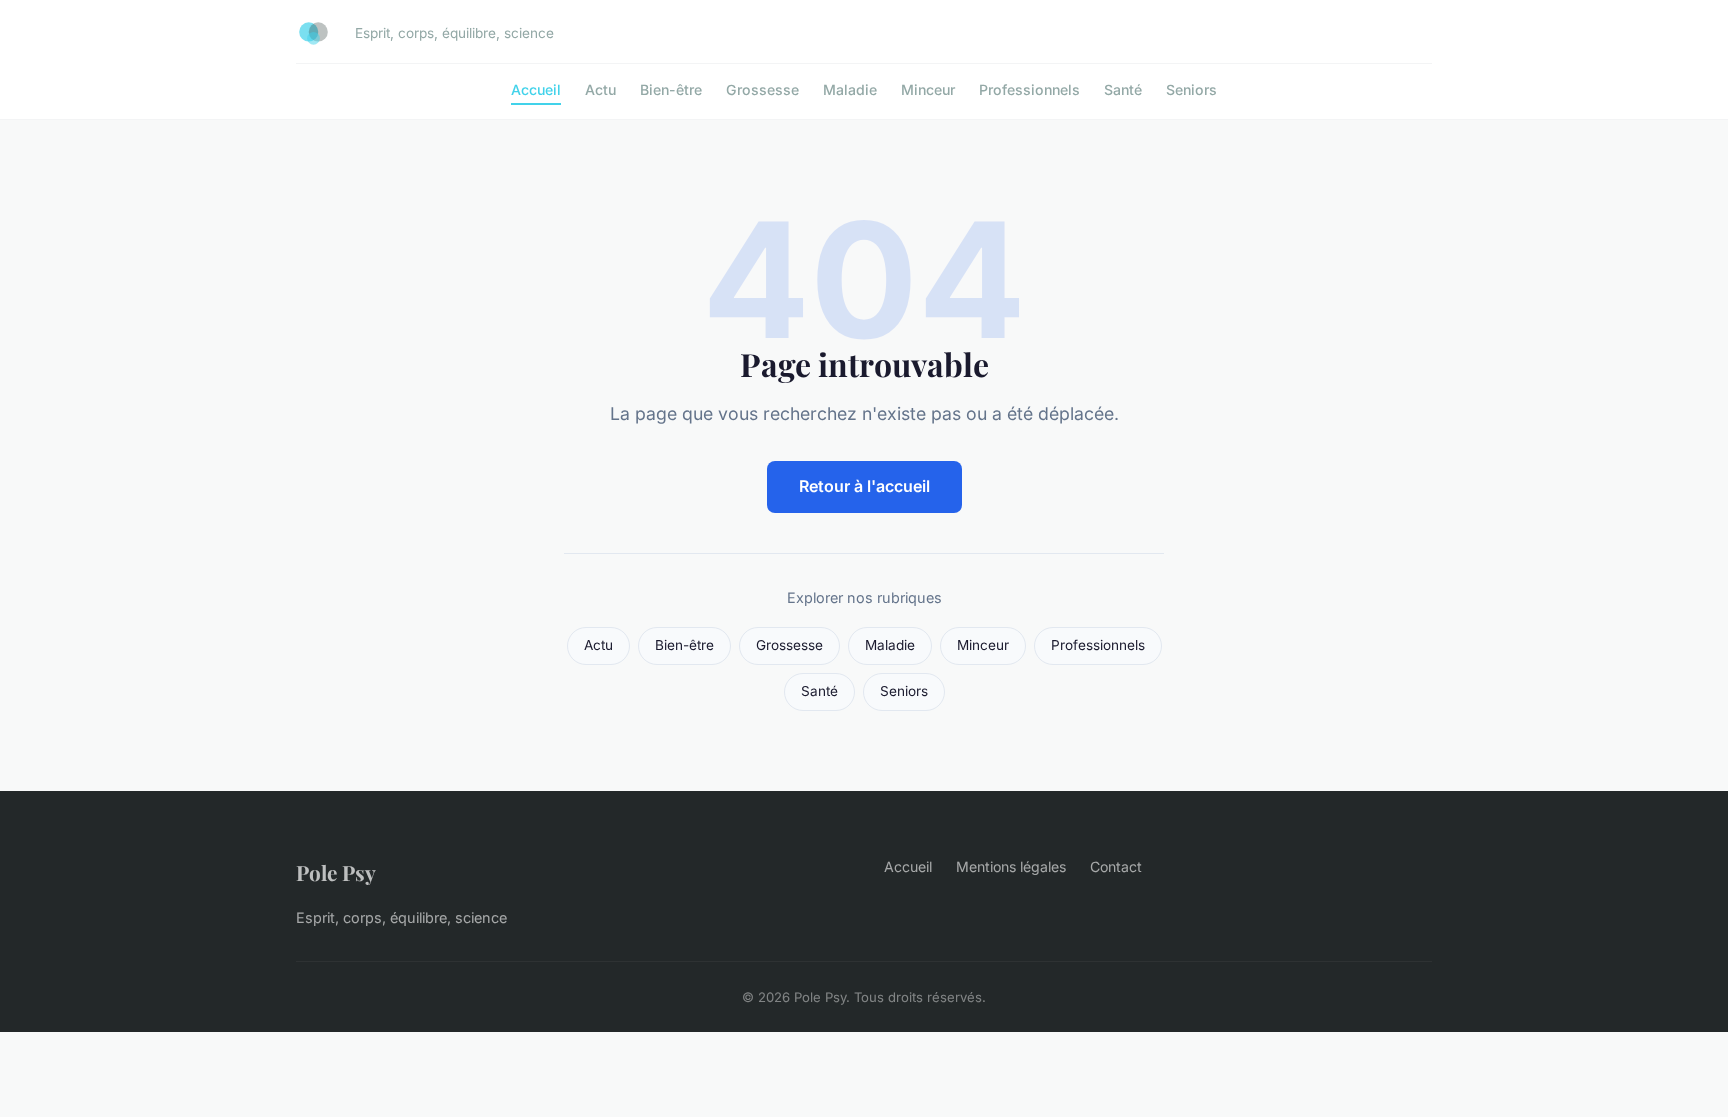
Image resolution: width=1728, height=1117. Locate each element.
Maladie (850, 89)
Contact (1116, 866)
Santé (1123, 89)
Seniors (1191, 89)
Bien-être (671, 89)
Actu (600, 89)
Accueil (536, 89)
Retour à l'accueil (864, 486)
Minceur (928, 89)
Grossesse (762, 89)
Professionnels (1029, 89)
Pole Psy (336, 872)
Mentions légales (1011, 866)
